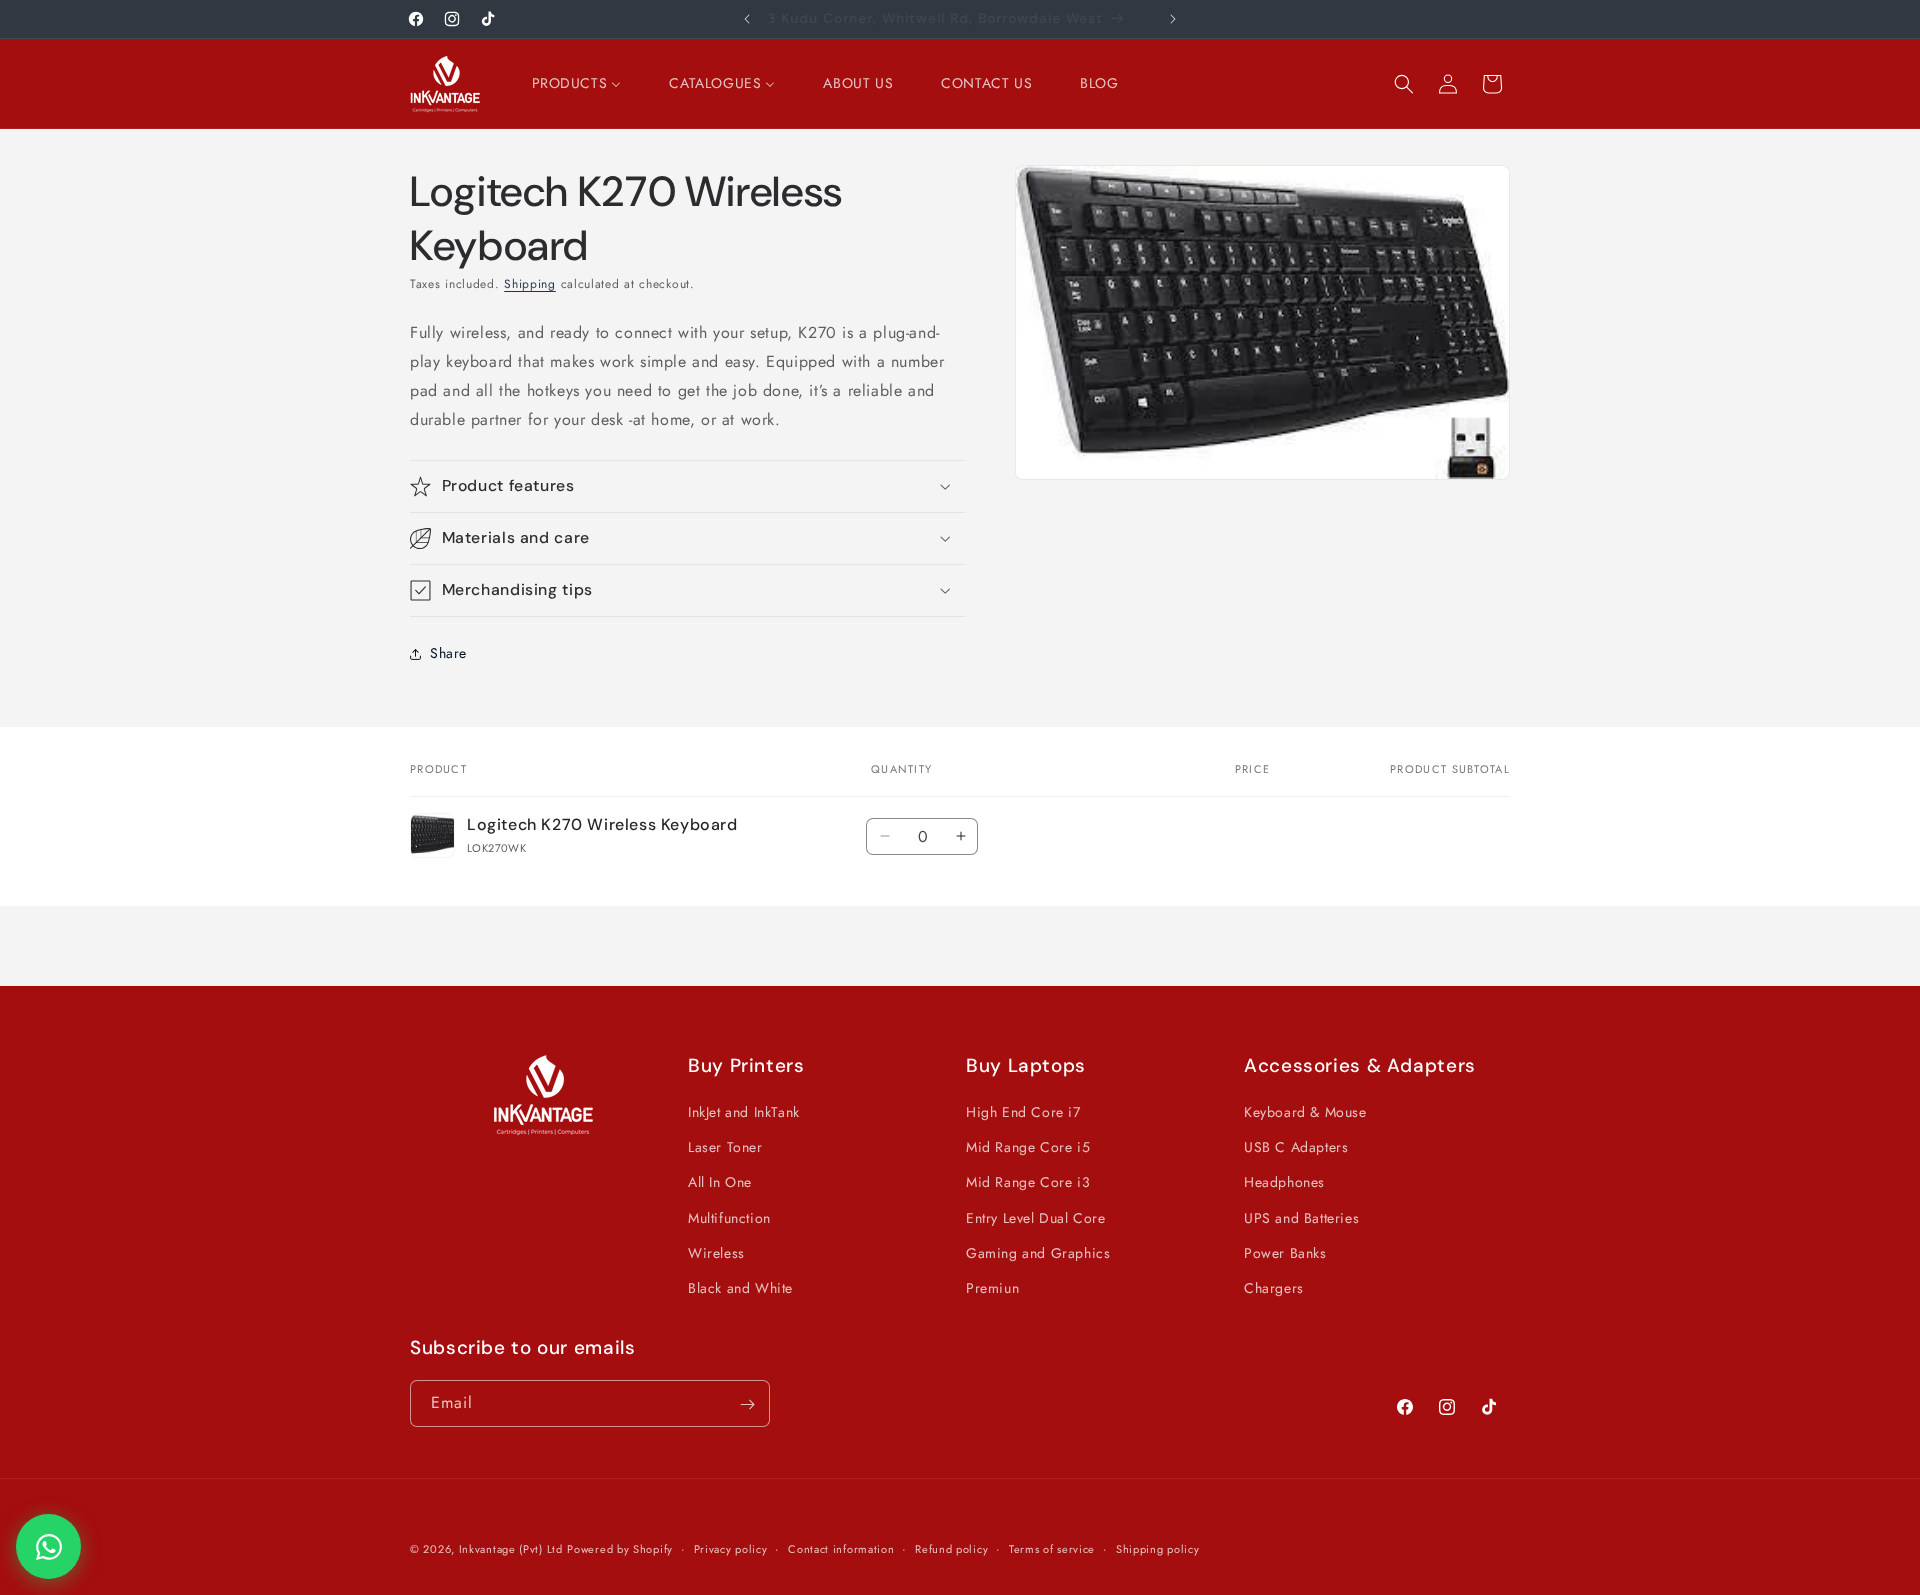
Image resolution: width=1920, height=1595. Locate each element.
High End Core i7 (1023, 1112)
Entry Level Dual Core (1036, 1218)
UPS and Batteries (1301, 1218)
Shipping (530, 284)
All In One (720, 1183)
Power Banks (1285, 1253)
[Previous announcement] (747, 19)
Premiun (992, 1288)
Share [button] (448, 653)
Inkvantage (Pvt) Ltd (511, 1549)
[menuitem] (577, 83)
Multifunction (729, 1218)
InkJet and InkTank (744, 1112)
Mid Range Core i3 (1028, 1183)
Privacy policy (731, 1548)
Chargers (1274, 1288)
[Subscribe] (747, 1404)
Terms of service (1052, 1548)
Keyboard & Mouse (1305, 1112)
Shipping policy (1158, 1548)
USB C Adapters (1296, 1147)
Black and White (740, 1288)
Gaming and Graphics (1038, 1253)
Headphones (1284, 1183)
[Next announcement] (1173, 19)
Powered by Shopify (620, 1549)
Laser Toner (725, 1147)
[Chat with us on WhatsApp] (48, 1546)
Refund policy (951, 1548)
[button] (1404, 84)
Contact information (841, 1548)
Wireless (716, 1253)
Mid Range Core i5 (1028, 1147)
